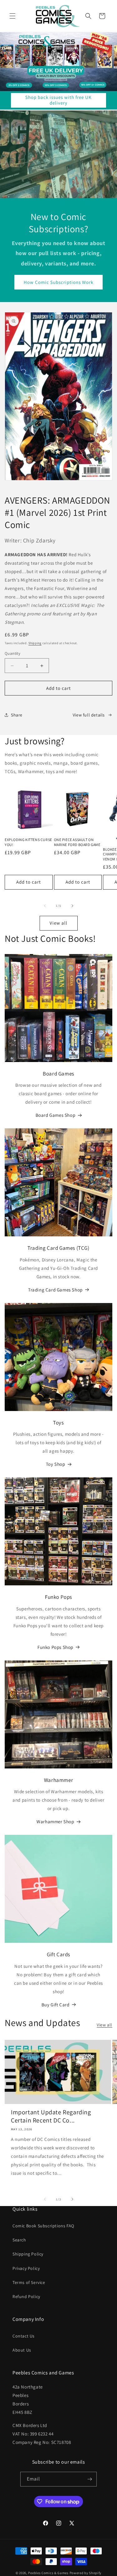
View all (58, 923)
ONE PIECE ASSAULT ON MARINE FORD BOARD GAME (77, 842)
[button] (12, 16)
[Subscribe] (90, 2479)
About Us (22, 2350)
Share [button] (17, 715)
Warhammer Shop (55, 1822)
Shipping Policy (28, 2254)
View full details (89, 715)
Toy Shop (56, 1464)
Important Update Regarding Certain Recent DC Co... (51, 2116)
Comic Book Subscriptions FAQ (43, 2226)
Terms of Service (29, 2282)
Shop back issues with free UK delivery (58, 100)
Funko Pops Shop (55, 1647)
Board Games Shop (56, 1115)
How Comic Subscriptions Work (58, 282)
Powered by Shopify (86, 2573)
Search (19, 2240)
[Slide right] (72, 906)
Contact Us (24, 2336)
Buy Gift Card (56, 2005)
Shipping (35, 643)
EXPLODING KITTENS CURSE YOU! (28, 842)
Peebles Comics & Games (48, 2573)
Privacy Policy (26, 2268)
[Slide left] (45, 906)
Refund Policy (26, 2296)
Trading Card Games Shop (55, 1290)
